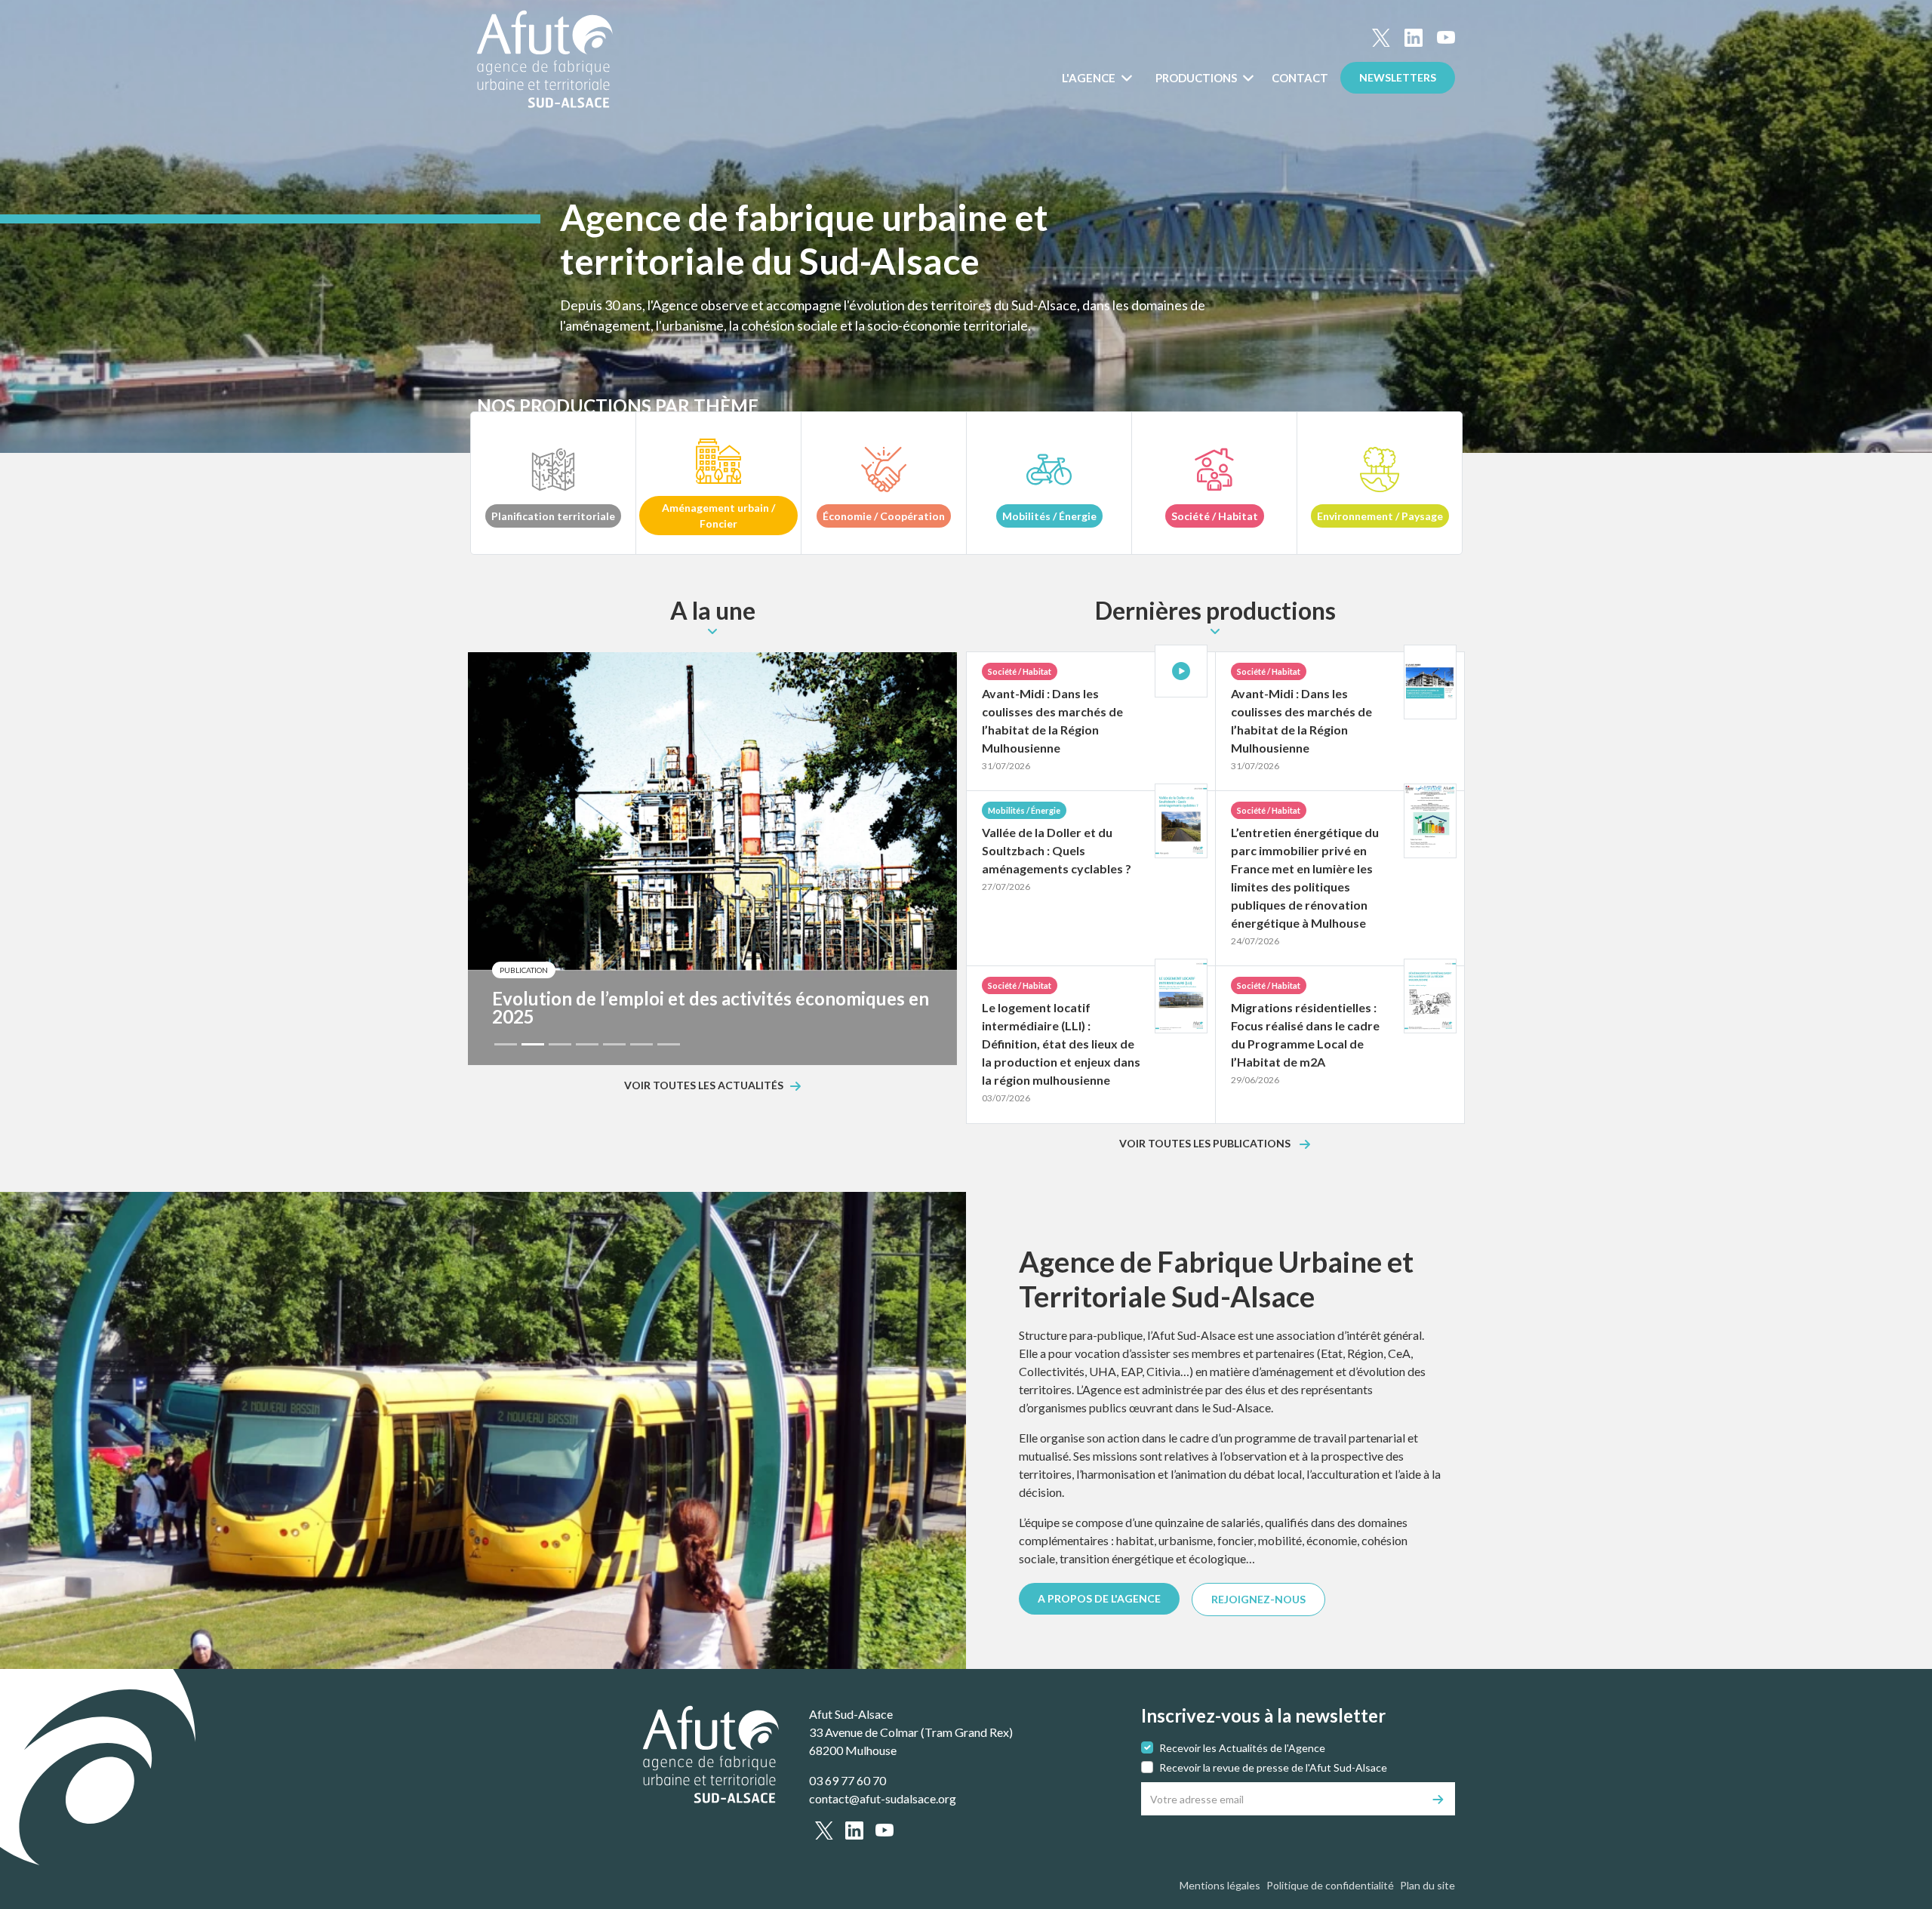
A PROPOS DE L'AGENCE (1099, 1598)
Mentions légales (1220, 1885)
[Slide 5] (614, 1044)
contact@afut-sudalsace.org (883, 1798)
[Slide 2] (533, 1044)
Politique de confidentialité (1330, 1885)
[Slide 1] (506, 1044)
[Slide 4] (587, 1044)
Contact (1300, 78)
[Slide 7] (669, 1044)
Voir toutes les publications (1206, 1144)
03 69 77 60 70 (848, 1780)
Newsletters (1398, 77)
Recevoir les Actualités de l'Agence (1242, 1748)
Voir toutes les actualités (704, 1086)
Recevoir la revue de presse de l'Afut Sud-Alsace (1273, 1767)
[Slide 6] (641, 1044)
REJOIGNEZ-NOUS (1258, 1599)
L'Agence (1090, 78)
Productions (1197, 78)
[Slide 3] (560, 1044)
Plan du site (1427, 1885)
